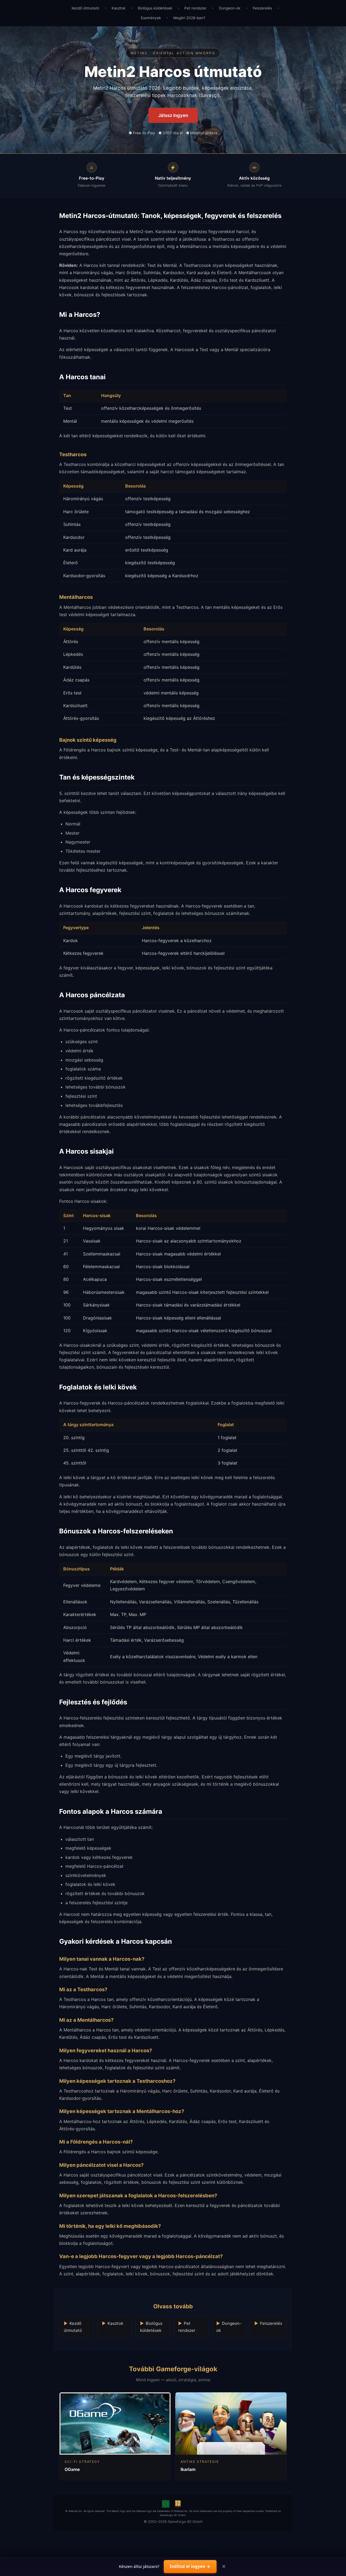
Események (151, 18)
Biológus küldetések (155, 8)
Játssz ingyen (173, 115)
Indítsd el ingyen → (190, 2566)
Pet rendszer (195, 8)
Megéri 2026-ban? (189, 18)
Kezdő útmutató (85, 8)
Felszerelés (262, 8)
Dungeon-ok (230, 8)
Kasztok (119, 8)
